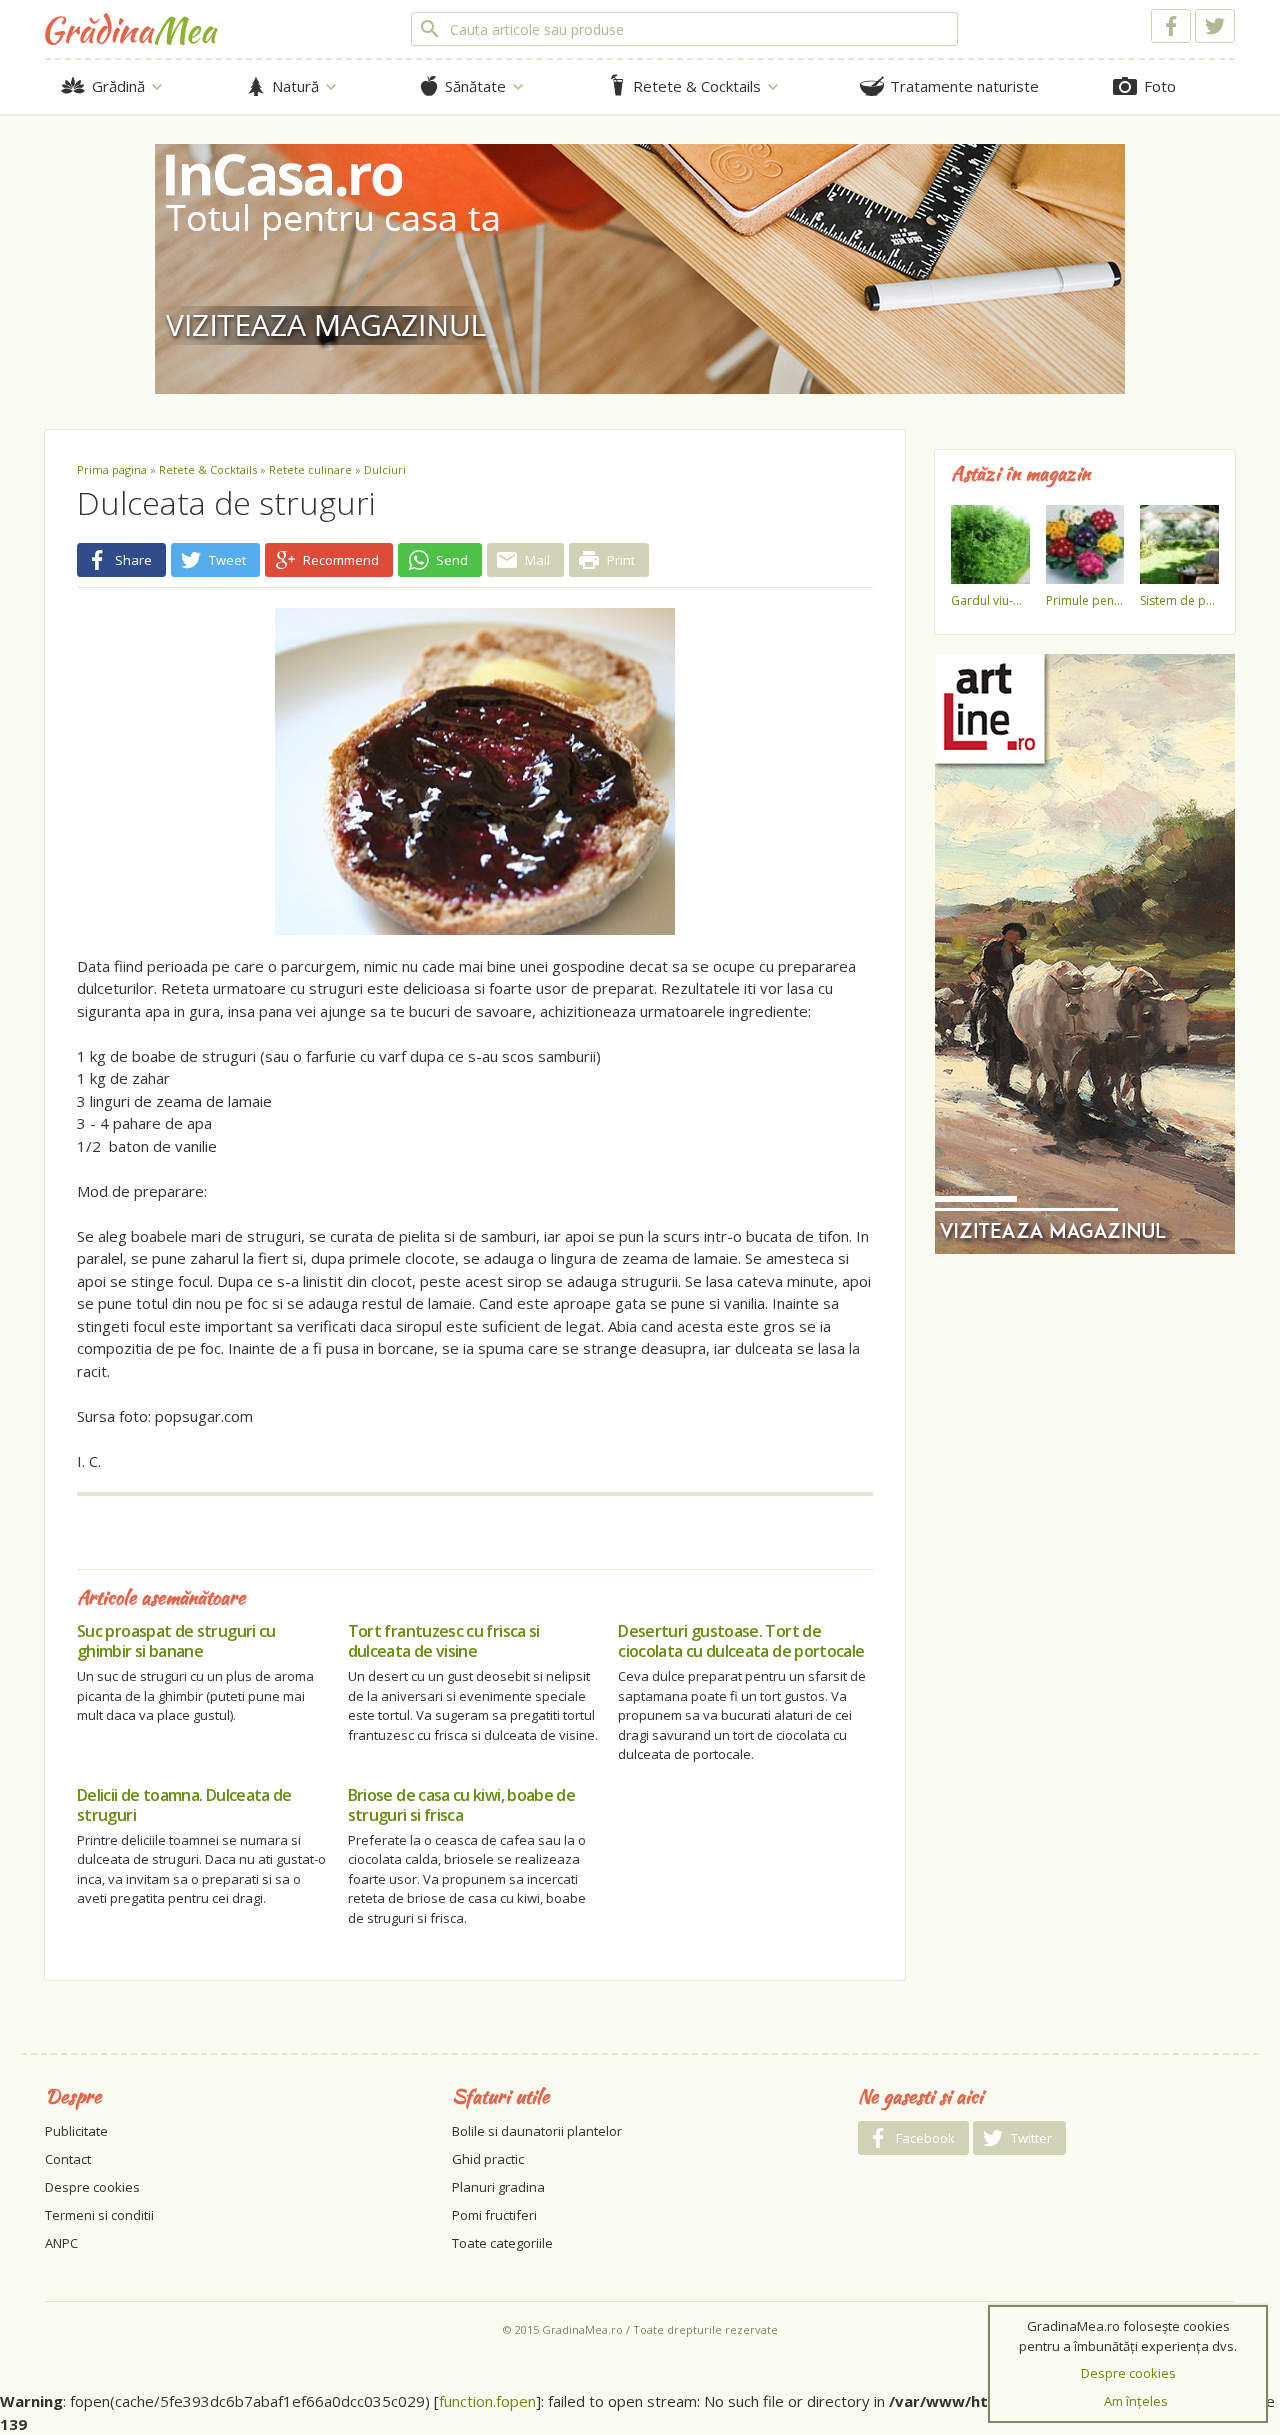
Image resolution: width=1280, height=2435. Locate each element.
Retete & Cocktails (208, 469)
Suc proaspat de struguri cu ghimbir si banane (176, 1641)
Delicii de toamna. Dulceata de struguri (184, 1805)
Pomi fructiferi (494, 2215)
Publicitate (76, 2131)
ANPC (61, 2243)
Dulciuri (385, 469)
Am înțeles (1136, 2401)
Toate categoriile (502, 2243)
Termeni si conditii (99, 2215)
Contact (68, 2159)
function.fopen (487, 2401)
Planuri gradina (498, 2187)
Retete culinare (310, 469)
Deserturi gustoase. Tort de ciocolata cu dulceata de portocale (741, 1641)
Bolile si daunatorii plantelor (537, 2131)
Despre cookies (92, 2187)
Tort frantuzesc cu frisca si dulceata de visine (444, 1641)
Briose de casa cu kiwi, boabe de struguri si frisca (462, 1805)
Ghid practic (488, 2159)
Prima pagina (112, 469)
